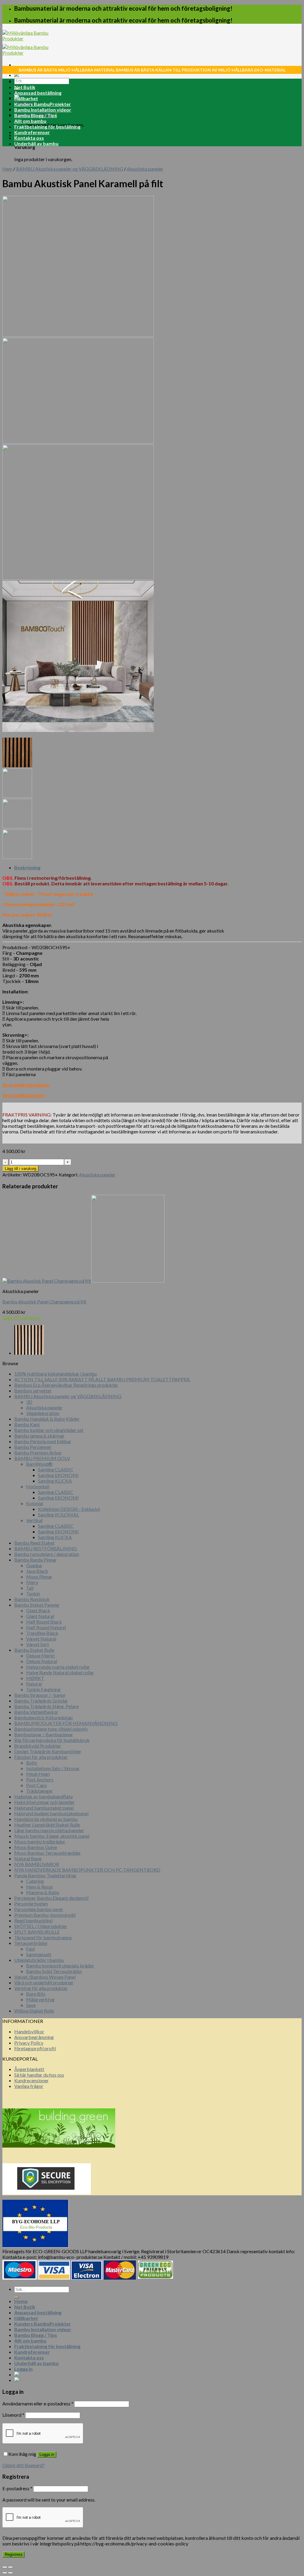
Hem (7, 169)
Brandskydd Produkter (38, 1746)
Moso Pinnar (39, 1577)
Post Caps (37, 1785)
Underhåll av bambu (36, 143)
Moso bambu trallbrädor (40, 1842)
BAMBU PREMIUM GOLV (42, 1458)
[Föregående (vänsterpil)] (5, 2573)
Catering (35, 1881)
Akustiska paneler (145, 169)
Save (31, 2005)
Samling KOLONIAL (58, 1515)
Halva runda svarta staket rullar (58, 1667)
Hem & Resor (40, 1887)
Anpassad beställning (38, 93)
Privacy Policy (29, 2043)
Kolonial (35, 1503)
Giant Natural (40, 1616)
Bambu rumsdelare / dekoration (47, 1554)
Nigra (32, 1582)
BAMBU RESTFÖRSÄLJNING (46, 1548)
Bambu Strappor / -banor (40, 1695)
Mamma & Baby (43, 1892)
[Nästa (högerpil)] (10, 2573)
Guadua (34, 1565)
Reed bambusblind (33, 1920)
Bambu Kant (27, 1424)
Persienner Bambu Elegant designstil (51, 1898)
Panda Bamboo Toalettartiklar (45, 1875)
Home (21, 81)
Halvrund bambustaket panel (44, 1808)
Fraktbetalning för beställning (47, 127)
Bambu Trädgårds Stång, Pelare (46, 1706)
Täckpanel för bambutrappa (43, 1937)
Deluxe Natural (42, 1661)
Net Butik (25, 87)
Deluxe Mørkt (41, 1655)
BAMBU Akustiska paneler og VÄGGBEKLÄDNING (70, 169)
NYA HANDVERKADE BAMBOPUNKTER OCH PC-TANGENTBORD (87, 1870)
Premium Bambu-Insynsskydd (45, 1915)
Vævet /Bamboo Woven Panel (45, 1977)
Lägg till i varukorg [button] (21, 1318)
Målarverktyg (40, 1999)
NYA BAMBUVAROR (37, 1864)
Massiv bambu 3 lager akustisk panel (52, 1836)
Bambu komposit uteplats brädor (60, 1966)
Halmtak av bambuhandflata (43, 1796)
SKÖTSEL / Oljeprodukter (41, 1926)
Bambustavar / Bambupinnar (44, 1734)
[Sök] (17, 2297)
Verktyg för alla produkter (41, 1988)
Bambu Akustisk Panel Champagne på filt (44, 1302)
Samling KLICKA (55, 1481)
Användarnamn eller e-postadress (38, 2403)
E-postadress (17, 2488)
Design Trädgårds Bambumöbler (48, 1751)
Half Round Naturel (46, 1627)
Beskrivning (27, 867)
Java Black (37, 1571)
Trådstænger (39, 1791)
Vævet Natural (41, 1639)
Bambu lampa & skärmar (39, 1436)
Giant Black (38, 1610)
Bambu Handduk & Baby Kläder (47, 1419)
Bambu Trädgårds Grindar (41, 1701)
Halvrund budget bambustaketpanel (51, 1813)
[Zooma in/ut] (10, 2567)
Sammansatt (39, 1954)
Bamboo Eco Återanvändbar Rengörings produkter (66, 1385)
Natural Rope (28, 1858)
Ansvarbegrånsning (34, 2037)
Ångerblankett (29, 2069)
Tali (30, 1588)
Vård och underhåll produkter (44, 1982)
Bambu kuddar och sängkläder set (49, 1430)
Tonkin (33, 1593)
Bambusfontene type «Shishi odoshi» (51, 1729)
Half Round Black (44, 1622)
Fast (31, 1949)
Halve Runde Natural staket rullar (60, 1672)
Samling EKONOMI (58, 1475)
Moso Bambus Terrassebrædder (47, 1853)
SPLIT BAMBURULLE (37, 1932)
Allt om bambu (30, 121)
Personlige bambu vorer (39, 1909)
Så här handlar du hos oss (39, 2075)
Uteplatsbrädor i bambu (39, 1960)
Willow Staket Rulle (34, 2011)
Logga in (47, 2454)
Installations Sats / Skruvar (53, 1768)
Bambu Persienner (33, 1447)
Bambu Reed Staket (34, 1543)
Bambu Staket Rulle (34, 1650)
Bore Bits (36, 1994)
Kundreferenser (32, 132)
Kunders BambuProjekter (43, 104)
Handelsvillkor (29, 2031)
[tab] (158, 867)
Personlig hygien (31, 1904)
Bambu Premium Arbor (38, 1453)
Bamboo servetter (33, 1391)
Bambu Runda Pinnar (35, 1560)
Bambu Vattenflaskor (36, 1712)
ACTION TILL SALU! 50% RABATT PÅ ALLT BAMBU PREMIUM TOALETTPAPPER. (102, 1379)
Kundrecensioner (31, 2080)
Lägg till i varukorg (20, 1169)
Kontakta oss (29, 138)
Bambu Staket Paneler (37, 1605)
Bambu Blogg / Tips (36, 115)
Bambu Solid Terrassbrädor (54, 1971)
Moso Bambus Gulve (36, 1847)
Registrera (14, 2554)
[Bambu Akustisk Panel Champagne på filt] (29, 1353)
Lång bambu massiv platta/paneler (49, 1830)
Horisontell (38, 1486)
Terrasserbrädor (31, 1943)
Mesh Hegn (38, 1774)
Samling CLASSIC (56, 1469)
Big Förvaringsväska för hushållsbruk (52, 1740)
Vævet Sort (38, 1644)
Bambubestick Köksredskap (43, 1717)
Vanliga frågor (29, 2086)
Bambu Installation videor (43, 110)
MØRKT (35, 1678)
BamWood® (39, 1464)
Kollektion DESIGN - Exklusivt (69, 1509)
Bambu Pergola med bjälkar (43, 1441)
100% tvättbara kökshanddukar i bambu (56, 1374)
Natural (34, 1684)
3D (29, 1402)
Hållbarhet (26, 98)
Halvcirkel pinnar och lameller (45, 1802)
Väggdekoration (43, 1413)
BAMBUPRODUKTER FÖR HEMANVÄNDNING (66, 1723)
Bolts (32, 1763)
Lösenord (13, 2415)
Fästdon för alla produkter (41, 1757)
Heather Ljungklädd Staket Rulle (47, 1825)
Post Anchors (40, 1779)
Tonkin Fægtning (43, 1689)
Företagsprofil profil (35, 2048)
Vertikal (34, 1520)
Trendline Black (42, 1633)
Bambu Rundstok (32, 1599)
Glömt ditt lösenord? (23, 2465)
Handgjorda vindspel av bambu (46, 1819)
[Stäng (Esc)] (5, 2567)
